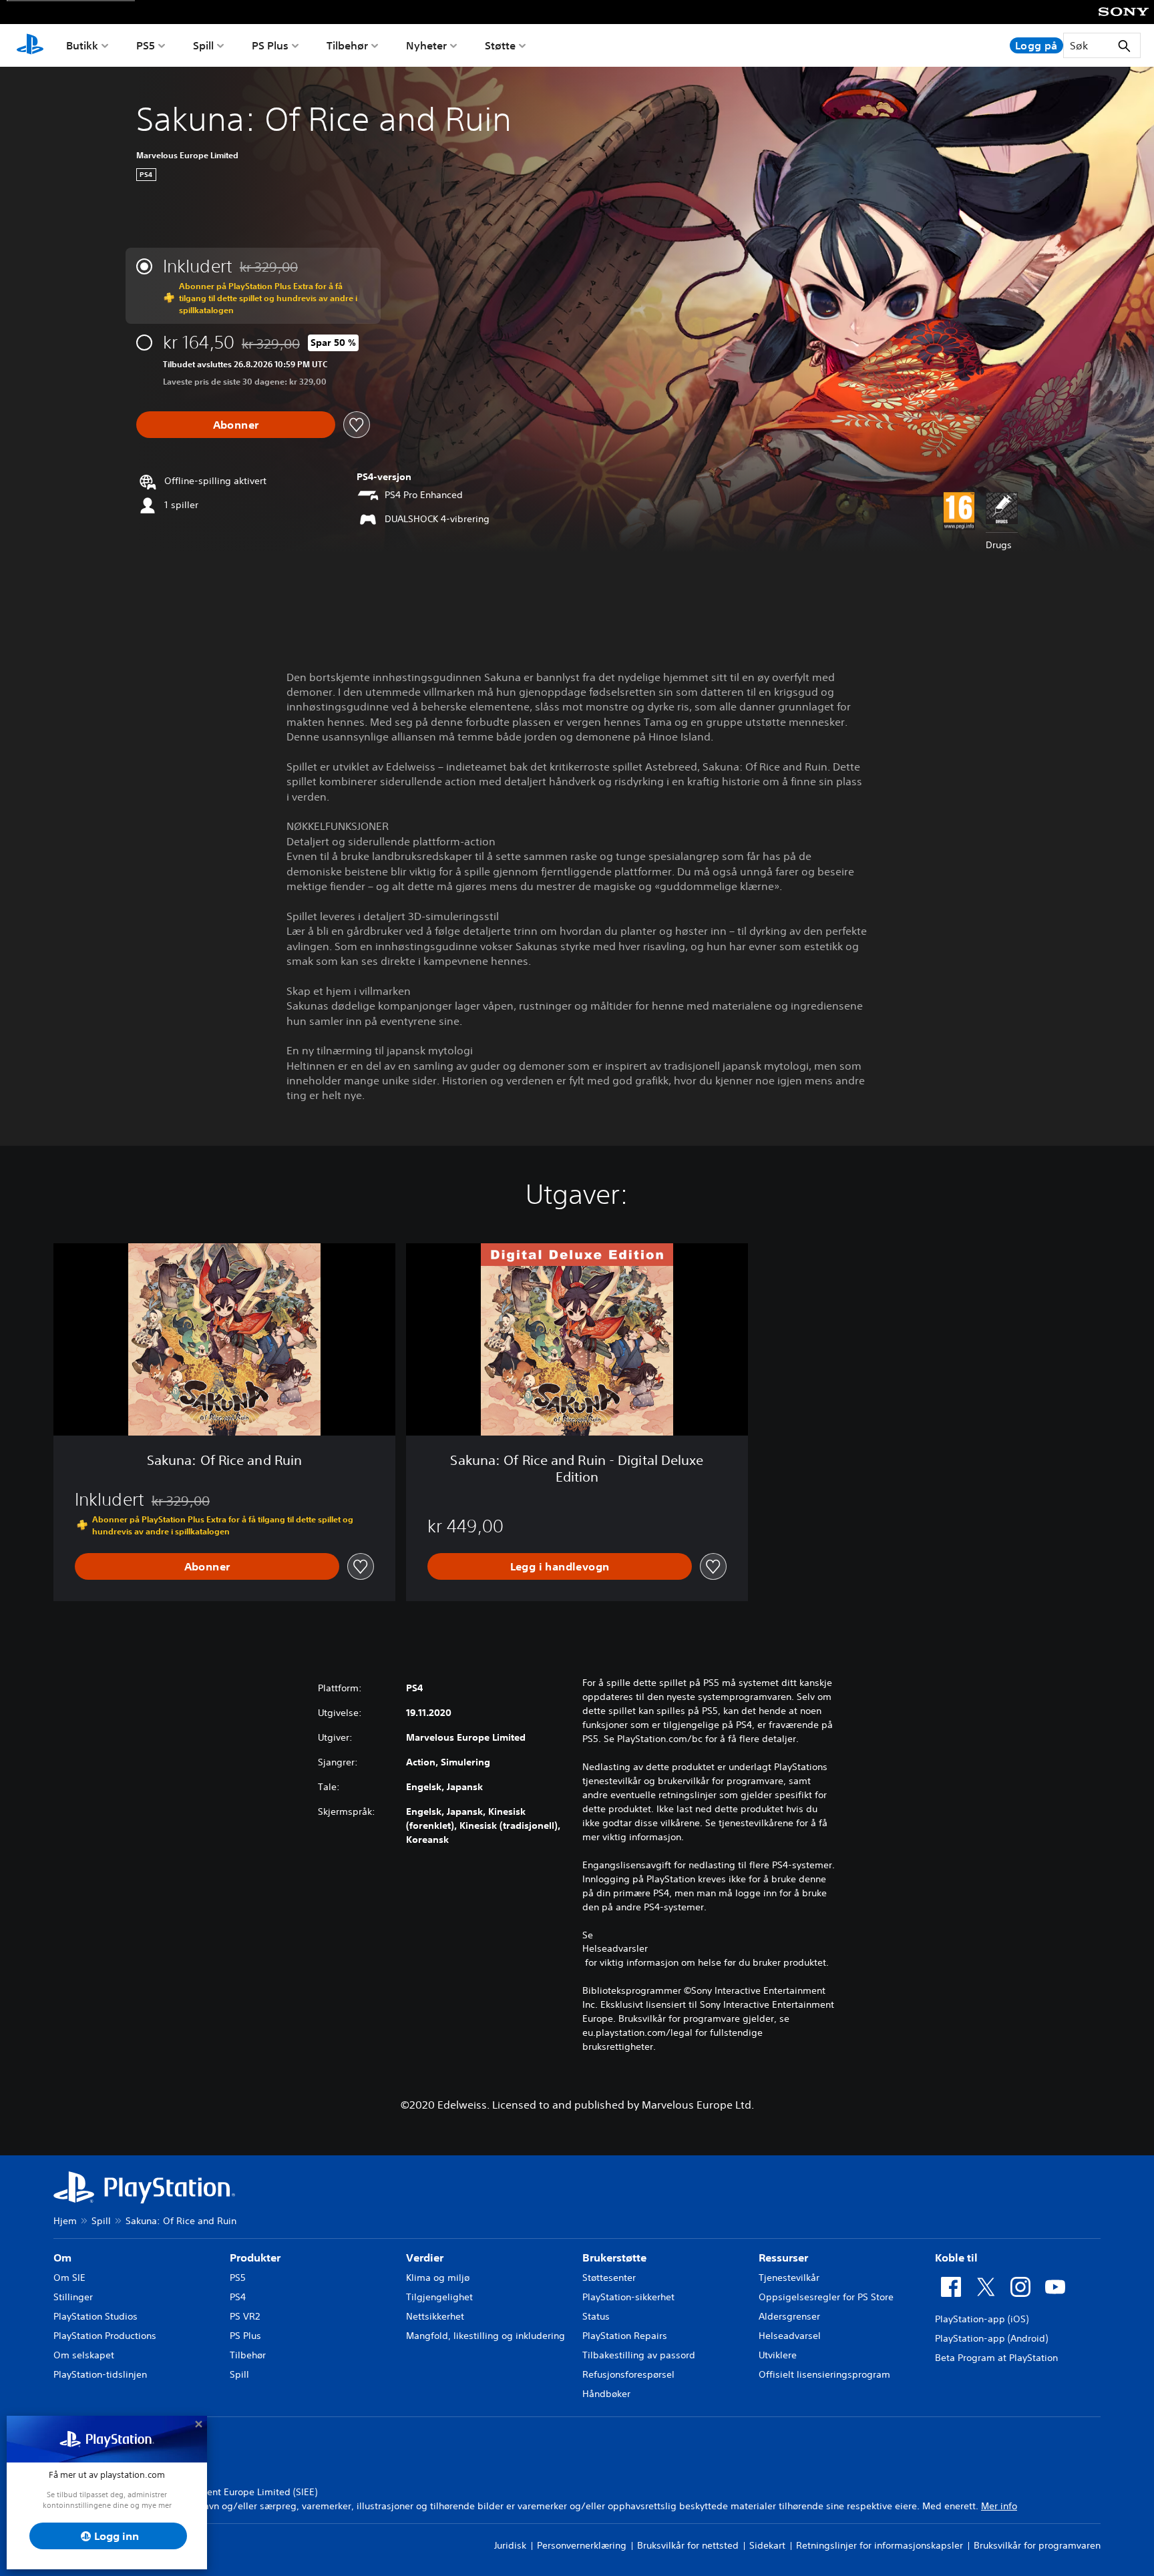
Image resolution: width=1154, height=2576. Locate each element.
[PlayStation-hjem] (30, 45)
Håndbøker (606, 2394)
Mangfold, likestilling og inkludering (486, 2336)
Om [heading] (62, 2258)
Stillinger (73, 2297)
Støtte (500, 45)
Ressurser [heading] (783, 2258)
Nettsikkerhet (435, 2316)
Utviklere (778, 2355)
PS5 (146, 45)
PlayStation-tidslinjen (100, 2374)
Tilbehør (347, 45)
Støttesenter (609, 2278)
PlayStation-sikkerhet (628, 2297)
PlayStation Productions (105, 2336)
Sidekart (767, 2545)
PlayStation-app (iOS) (982, 2319)
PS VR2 (245, 2316)
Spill (203, 45)
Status (596, 2316)
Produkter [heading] (255, 2258)
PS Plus (270, 45)
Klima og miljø (438, 2278)
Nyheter (426, 45)
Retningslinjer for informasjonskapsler (880, 2545)
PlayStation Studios (95, 2316)
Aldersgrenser (789, 2316)
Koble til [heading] (956, 2258)
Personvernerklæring (582, 2545)
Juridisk (510, 2545)
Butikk (82, 45)
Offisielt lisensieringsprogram (824, 2374)
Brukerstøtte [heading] (614, 2258)
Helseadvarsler (615, 1948)
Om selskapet (84, 2355)
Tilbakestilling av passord (639, 2355)
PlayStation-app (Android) (991, 2338)
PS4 (238, 2297)
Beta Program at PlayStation (996, 2358)
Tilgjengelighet (439, 2297)
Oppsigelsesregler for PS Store (826, 2297)
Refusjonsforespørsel (628, 2374)
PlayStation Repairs (625, 2336)
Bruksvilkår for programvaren (1037, 2545)
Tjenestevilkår (789, 2278)
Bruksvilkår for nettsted (688, 2545)
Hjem (65, 2221)
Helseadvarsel (790, 2336)
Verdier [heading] (425, 2258)
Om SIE (69, 2278)
